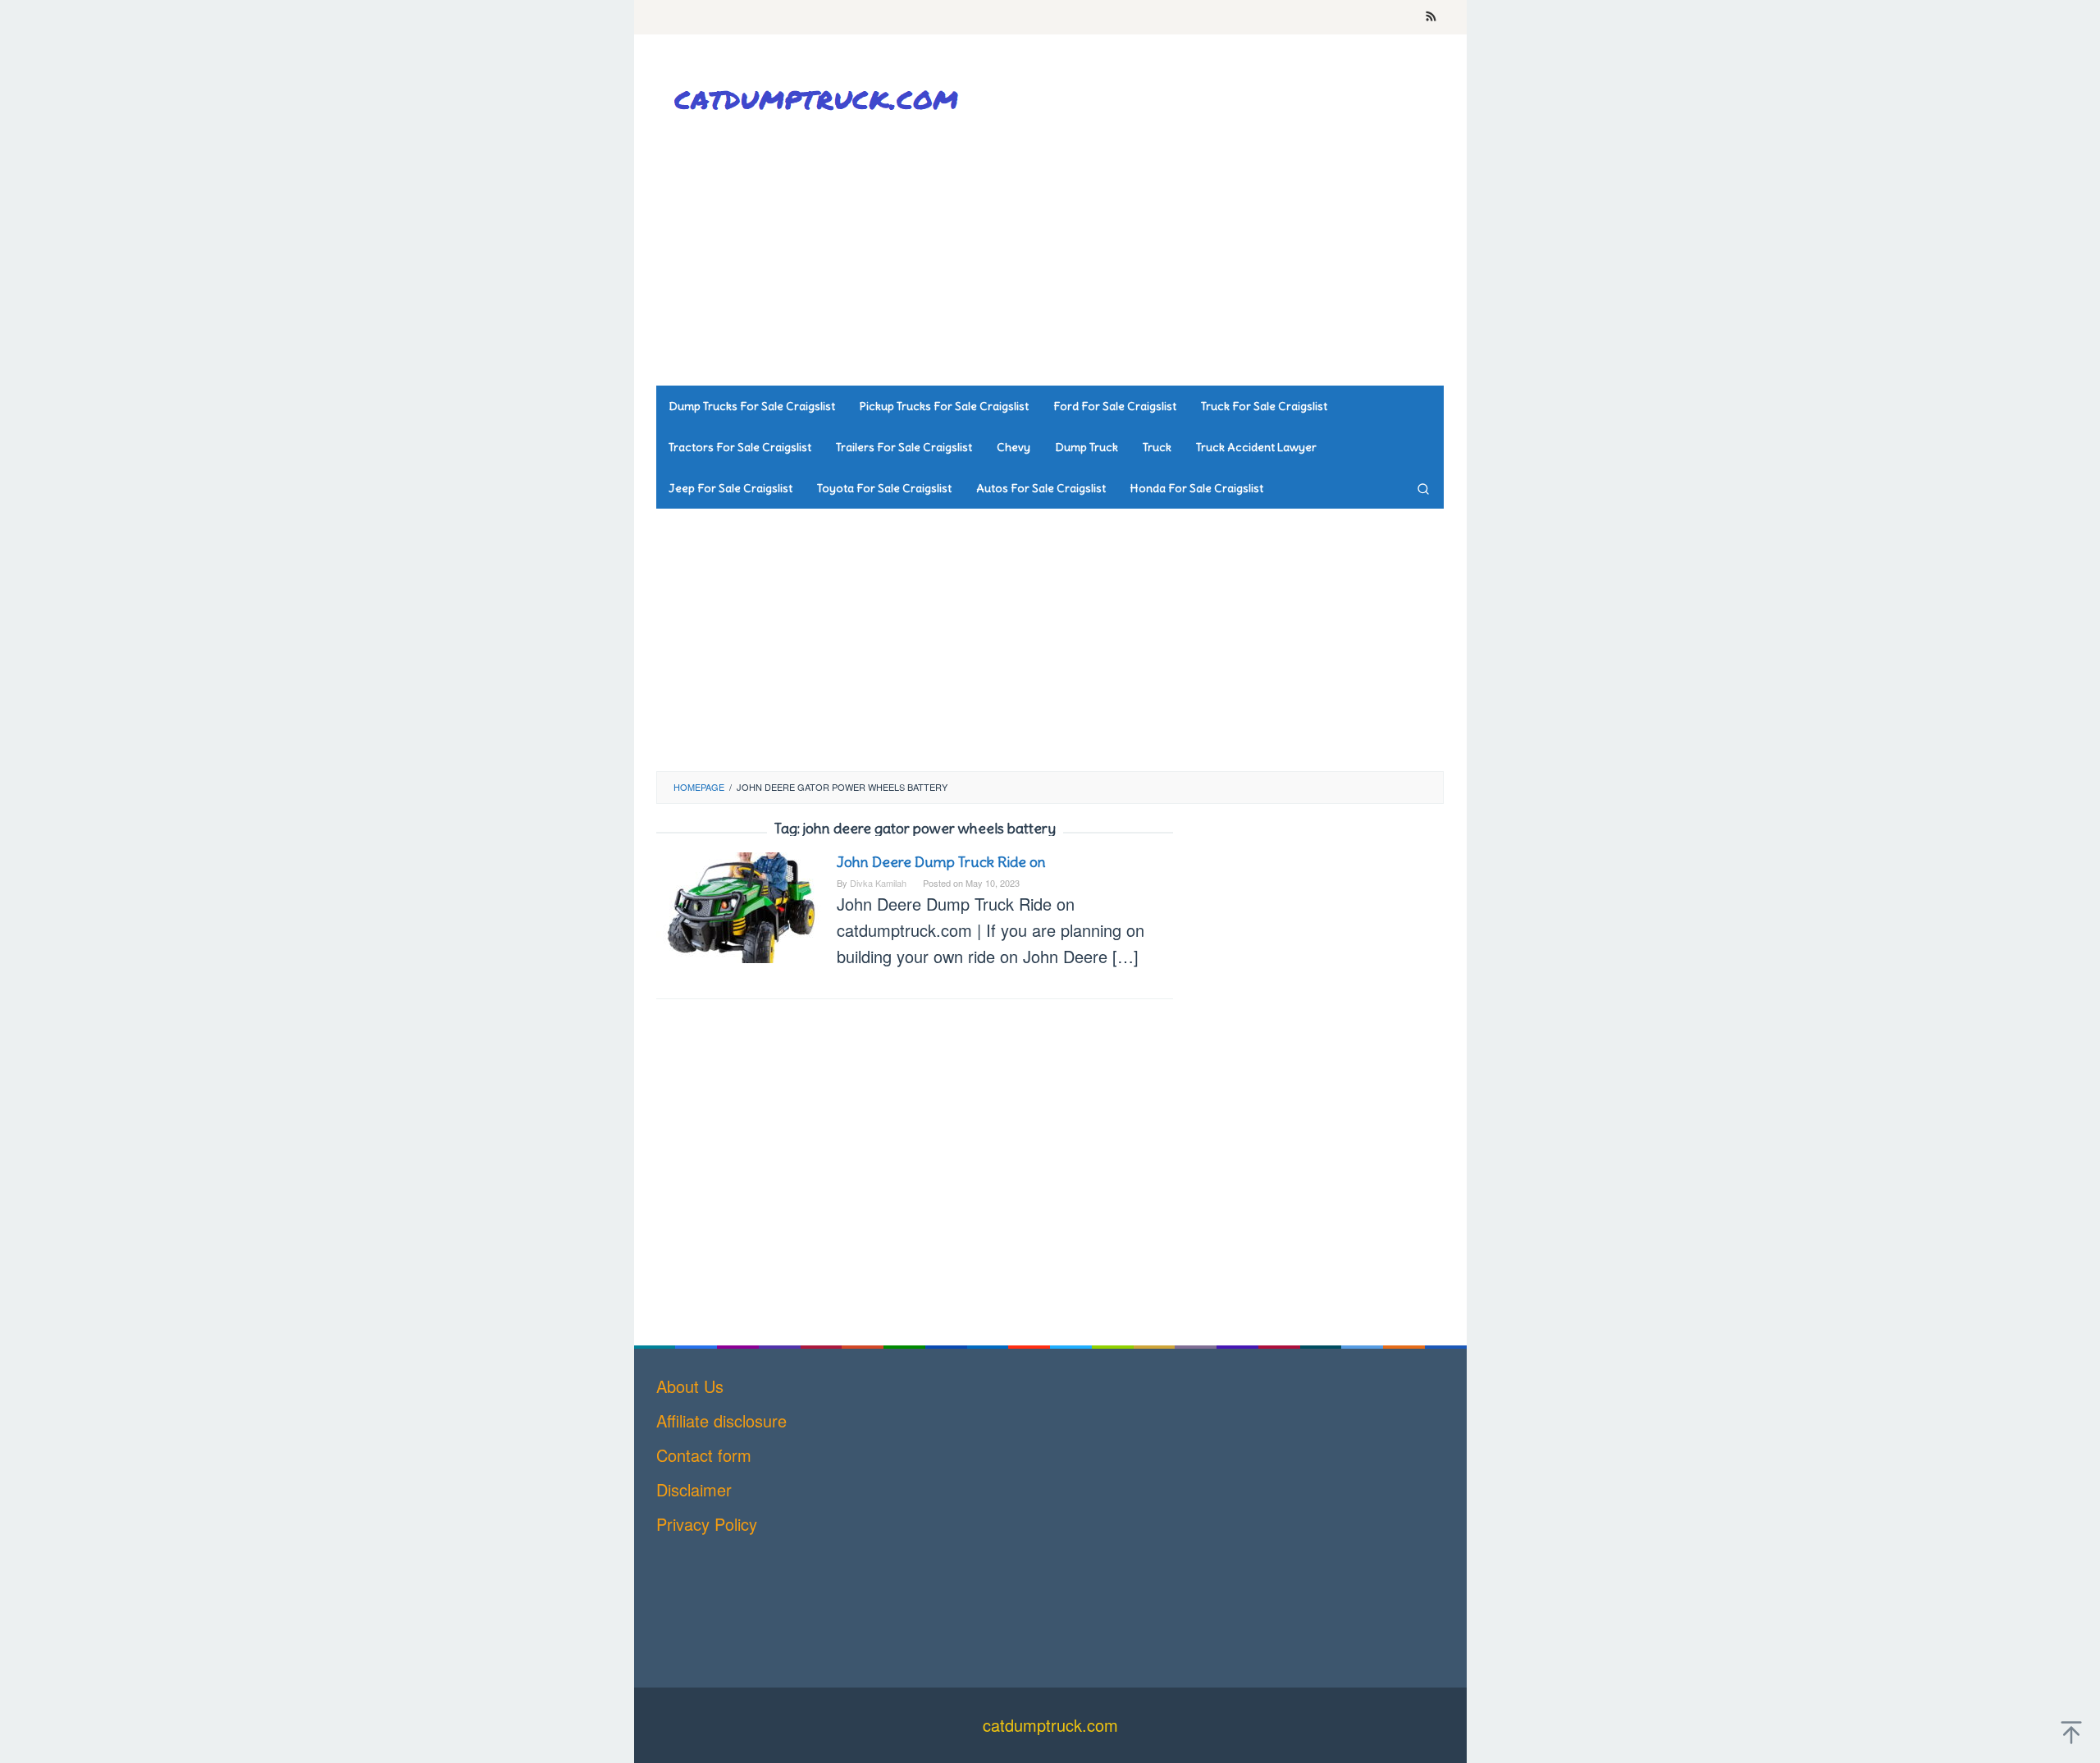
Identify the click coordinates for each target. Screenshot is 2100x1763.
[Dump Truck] (820, 99)
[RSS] (1431, 17)
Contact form (704, 1455)
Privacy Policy (707, 1524)
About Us (690, 1386)
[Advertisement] (1144, 254)
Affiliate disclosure (721, 1420)
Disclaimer (694, 1489)
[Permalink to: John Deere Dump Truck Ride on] (738, 905)
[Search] (1423, 488)
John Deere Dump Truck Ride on (941, 862)
